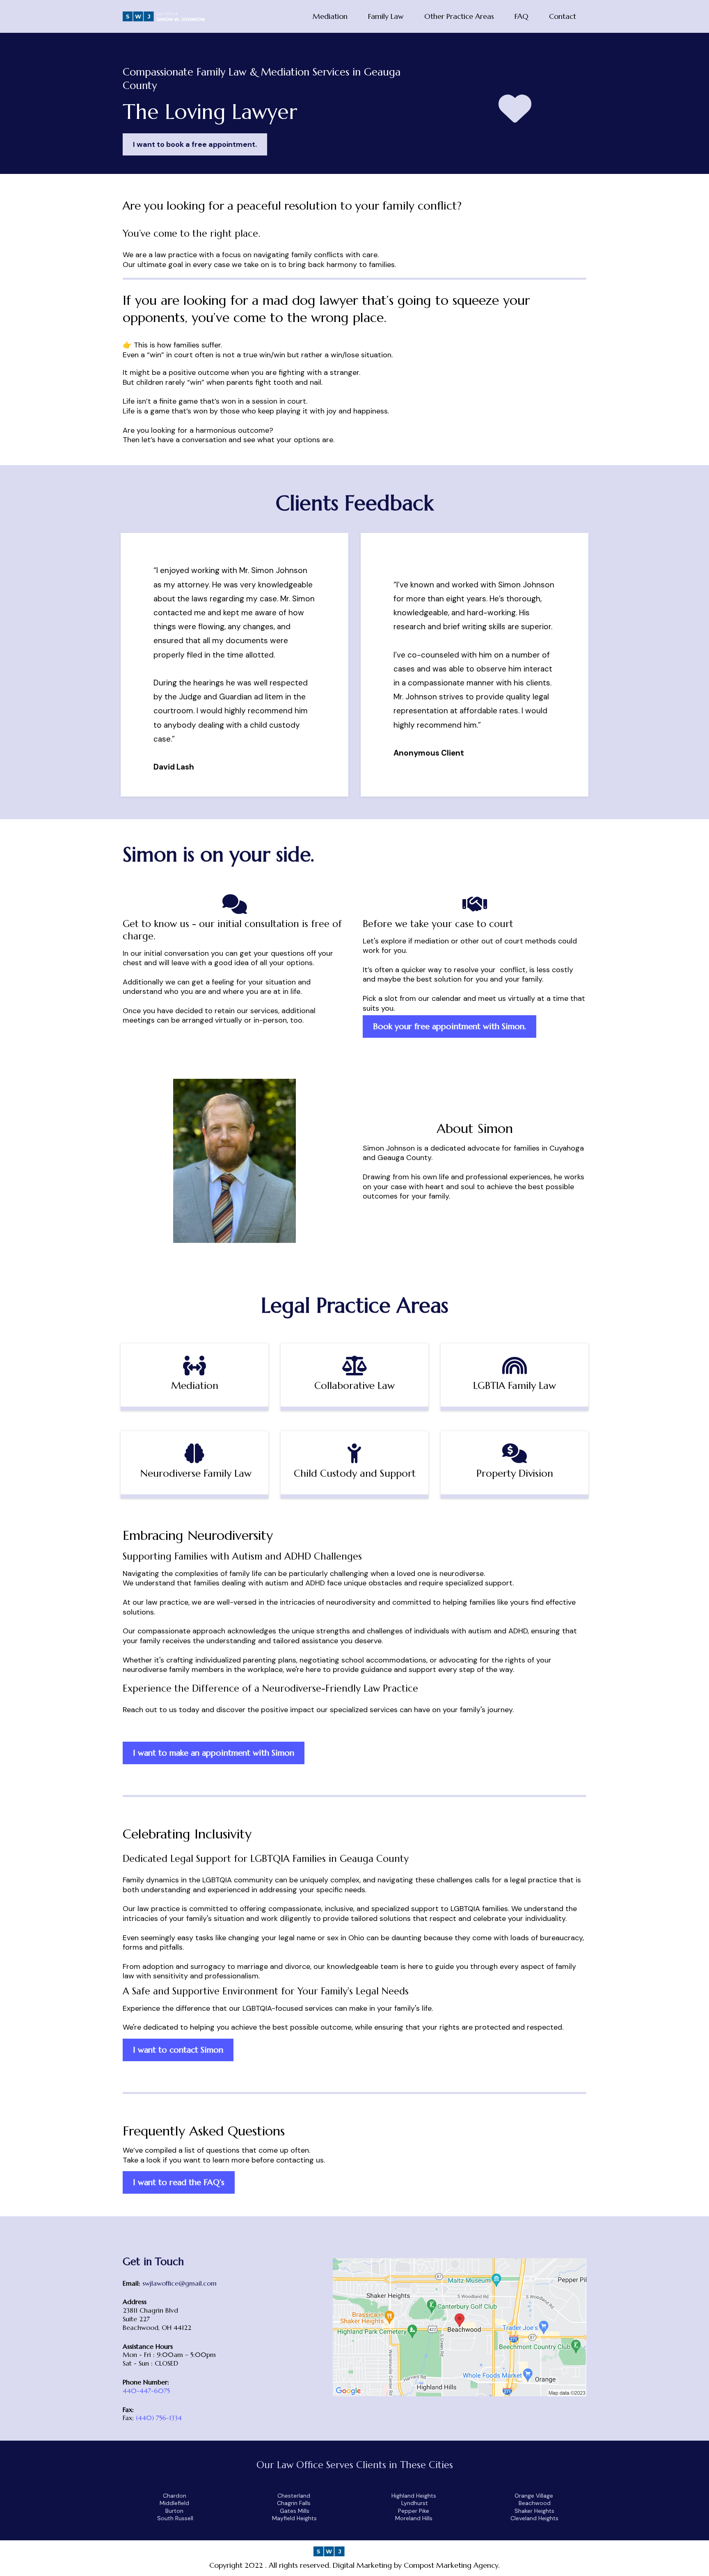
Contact (563, 16)
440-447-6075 (146, 2391)
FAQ (521, 16)
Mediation (330, 16)
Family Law (386, 16)
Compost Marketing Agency (451, 2565)
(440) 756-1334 (159, 2418)
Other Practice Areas (459, 16)
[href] (460, 2327)
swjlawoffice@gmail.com (180, 2283)
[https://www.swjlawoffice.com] (164, 16)
